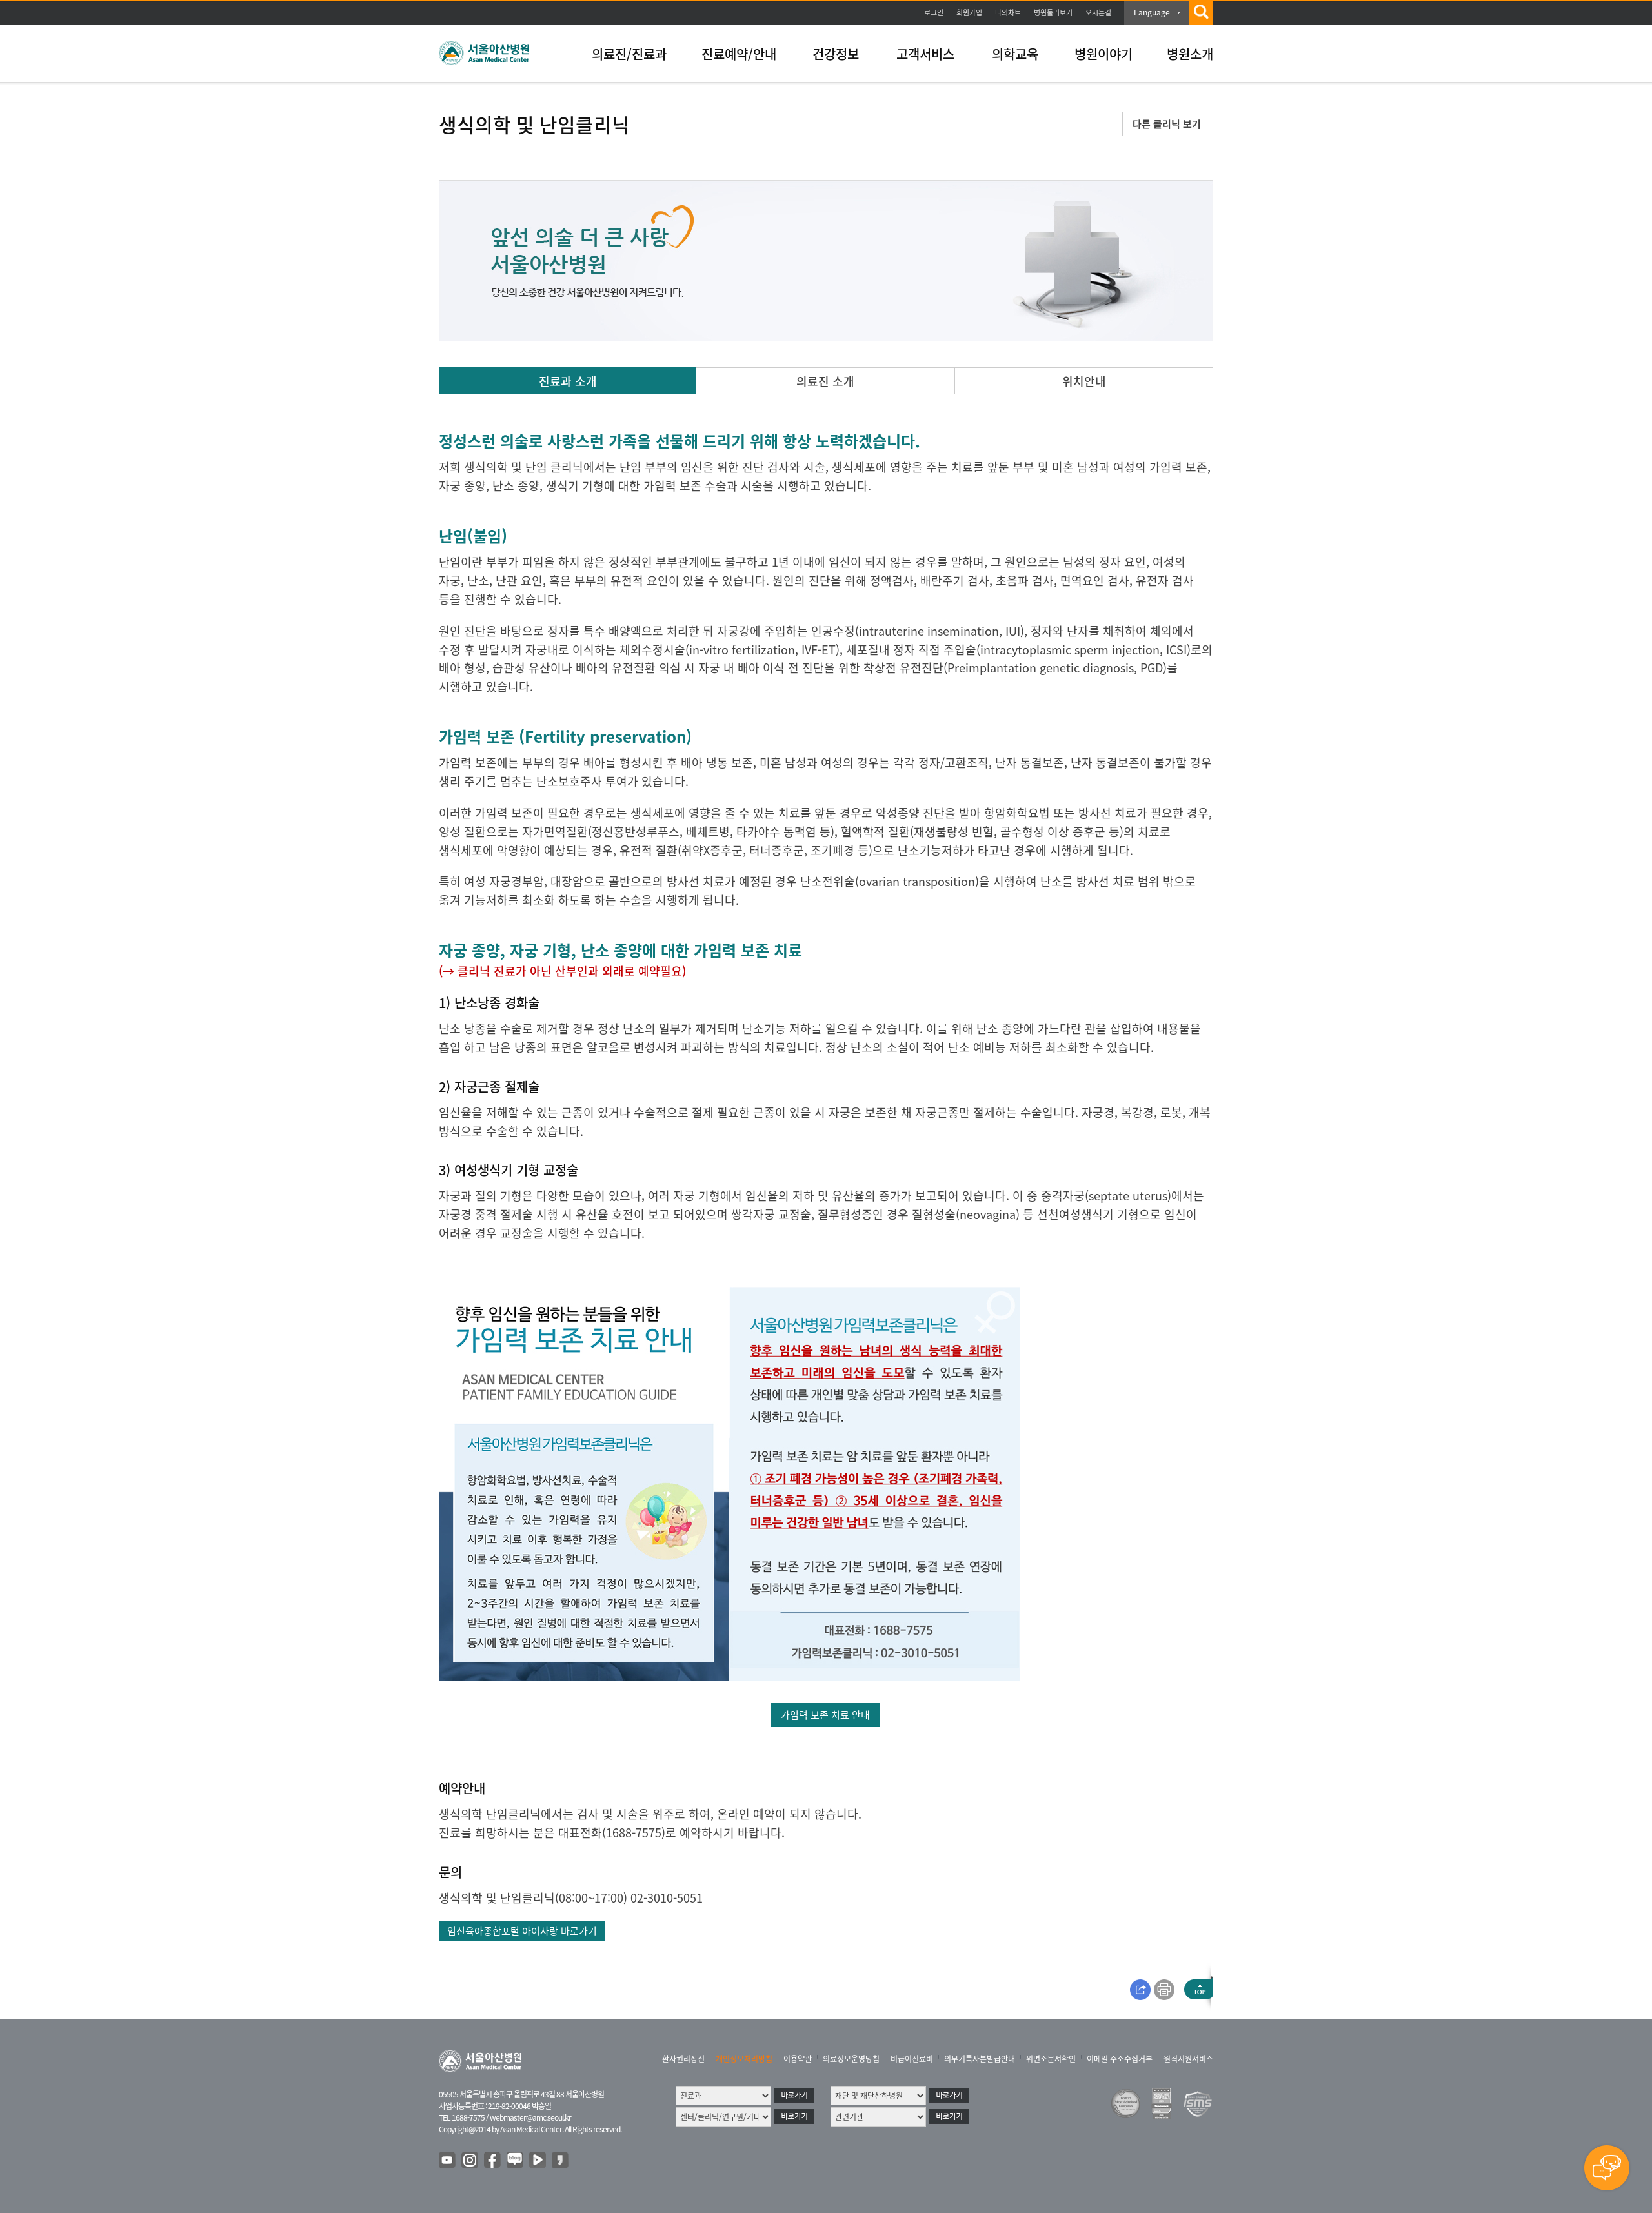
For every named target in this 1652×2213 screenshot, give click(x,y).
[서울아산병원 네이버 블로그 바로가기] (516, 2161)
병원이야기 (1103, 54)
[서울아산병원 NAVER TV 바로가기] (538, 2161)
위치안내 (1084, 381)
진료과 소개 (568, 381)
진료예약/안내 (739, 54)
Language (1152, 12)
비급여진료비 (912, 2059)
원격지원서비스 (1188, 2059)
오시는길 (1098, 13)
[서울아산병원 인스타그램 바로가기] (470, 2161)
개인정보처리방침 (744, 2059)
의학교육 (1015, 54)
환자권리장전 (683, 2059)
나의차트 (1008, 13)
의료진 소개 (825, 381)
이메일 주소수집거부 (1120, 2059)
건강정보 (836, 54)
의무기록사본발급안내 (980, 2059)
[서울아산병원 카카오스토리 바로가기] (561, 2161)
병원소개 (1190, 54)
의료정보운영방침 (851, 2059)
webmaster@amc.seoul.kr (530, 2117)
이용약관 (798, 2059)
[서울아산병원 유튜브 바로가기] (448, 2161)
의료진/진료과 (629, 54)
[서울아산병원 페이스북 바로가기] (493, 2161)
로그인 (934, 13)
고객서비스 (925, 54)
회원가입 (969, 13)
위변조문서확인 (1051, 2059)
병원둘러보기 (1053, 13)
